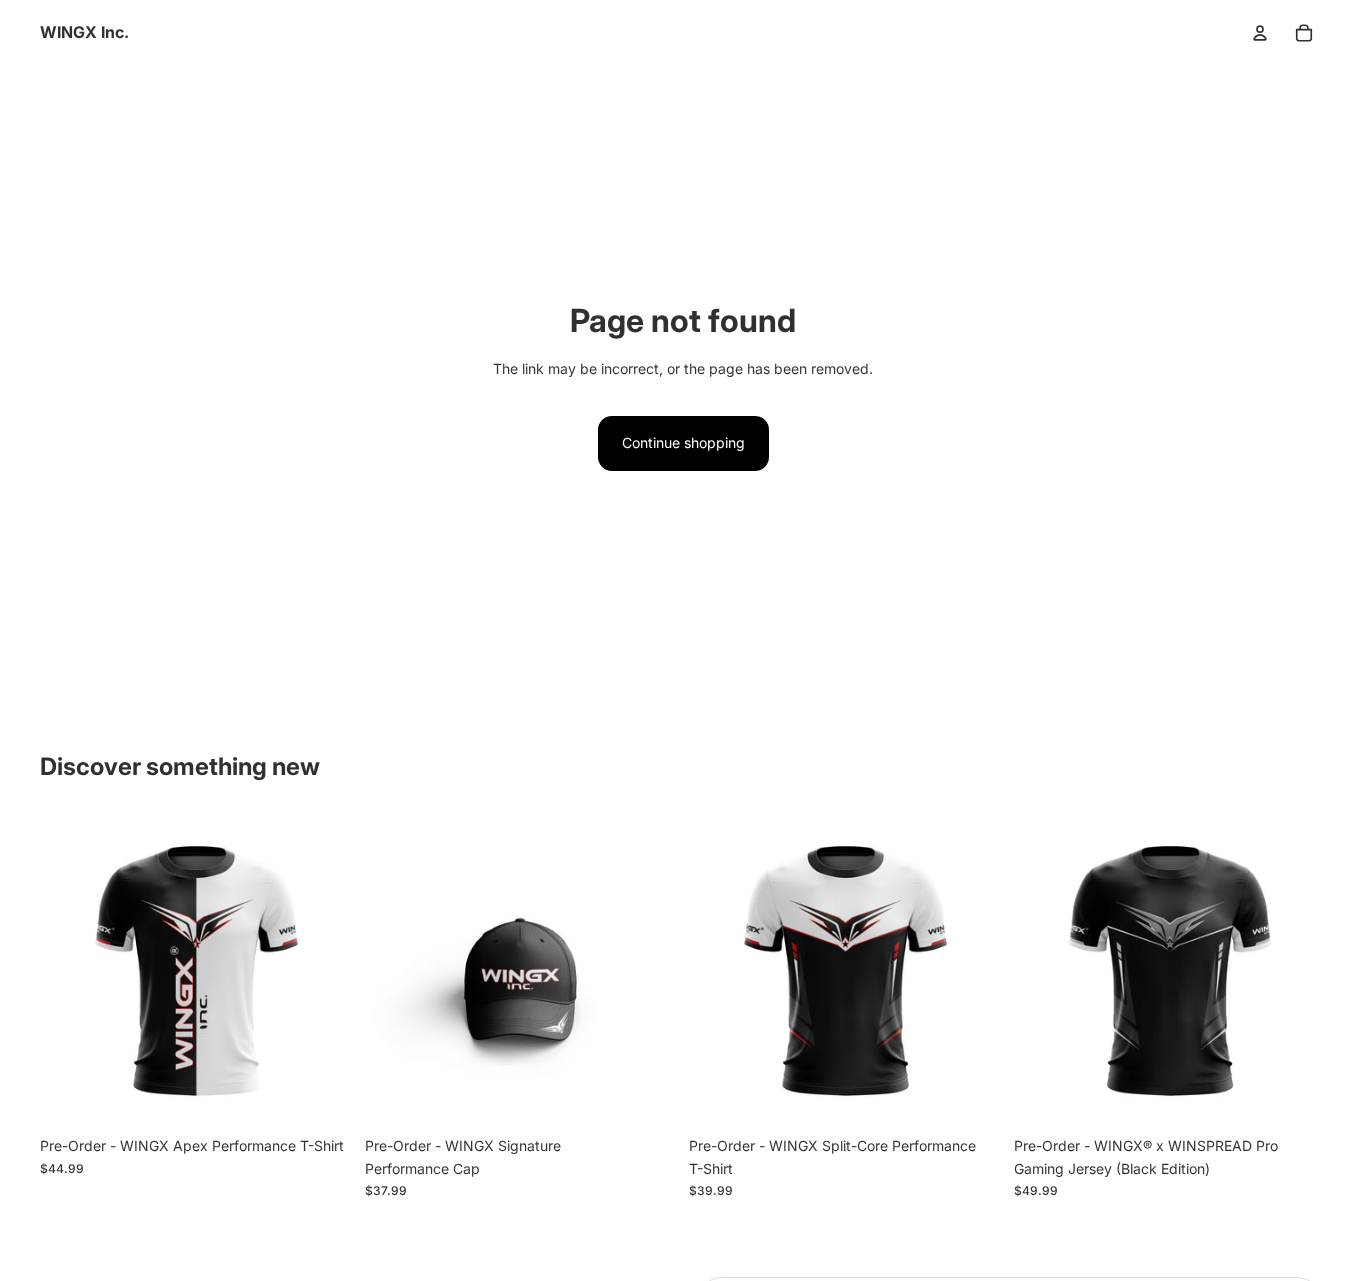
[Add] (322, 1097)
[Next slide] (323, 971)
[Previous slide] (70, 971)
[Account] (1260, 33)
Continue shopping (683, 442)
